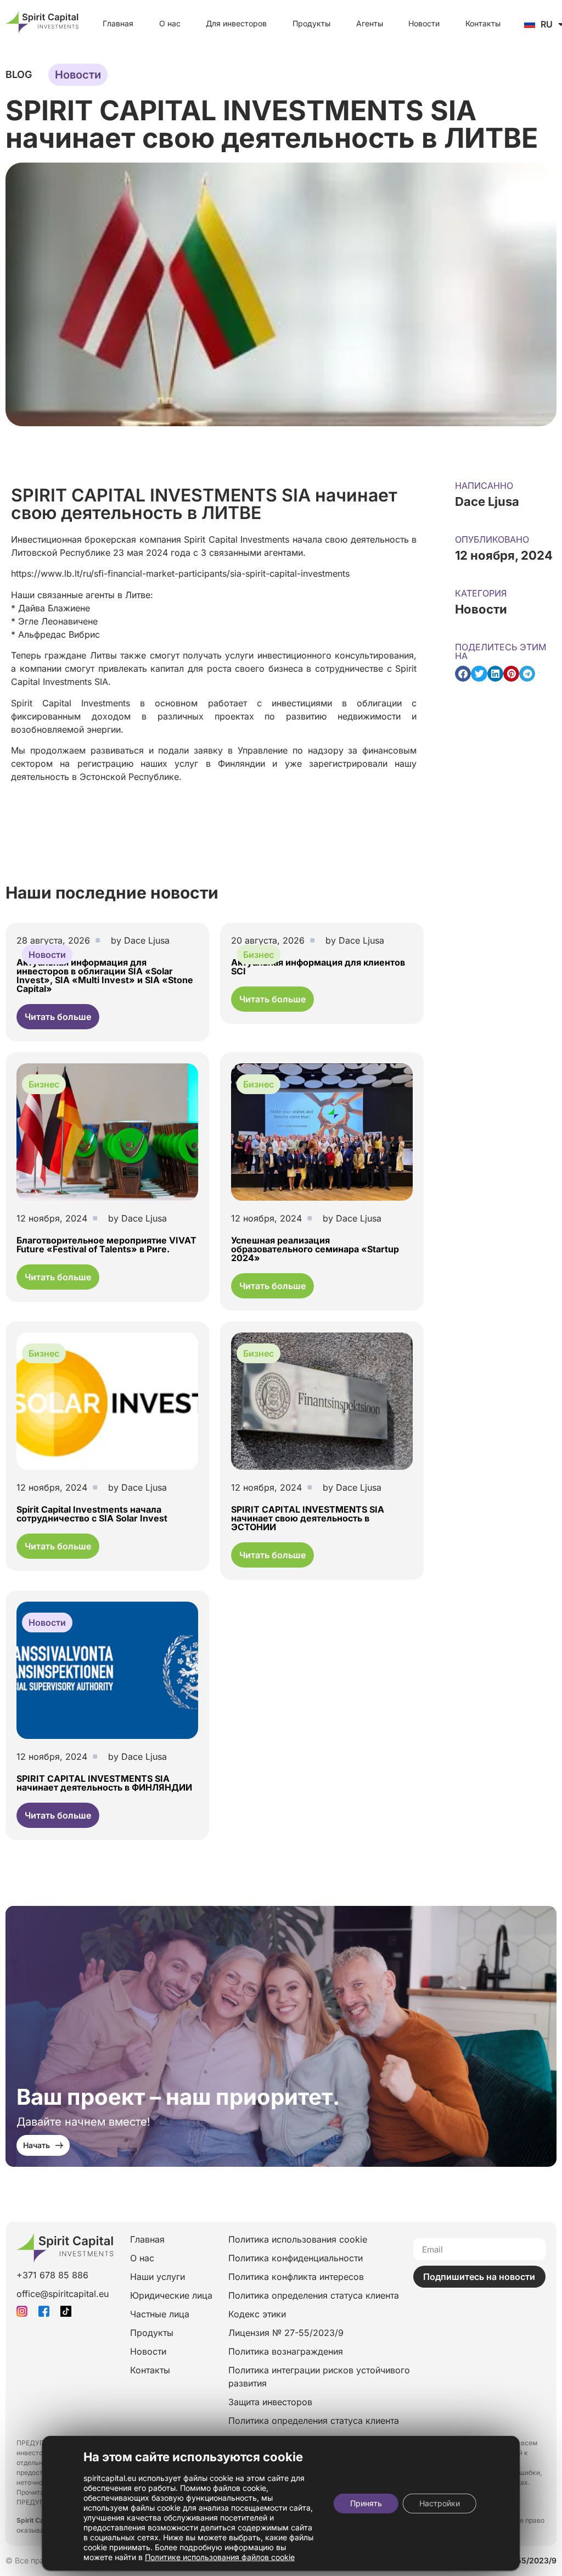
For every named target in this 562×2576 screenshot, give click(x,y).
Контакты (483, 23)
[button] (463, 674)
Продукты (311, 23)
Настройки (440, 2503)
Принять (366, 2503)
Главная (118, 23)
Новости (424, 23)
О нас (170, 23)
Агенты (370, 23)
